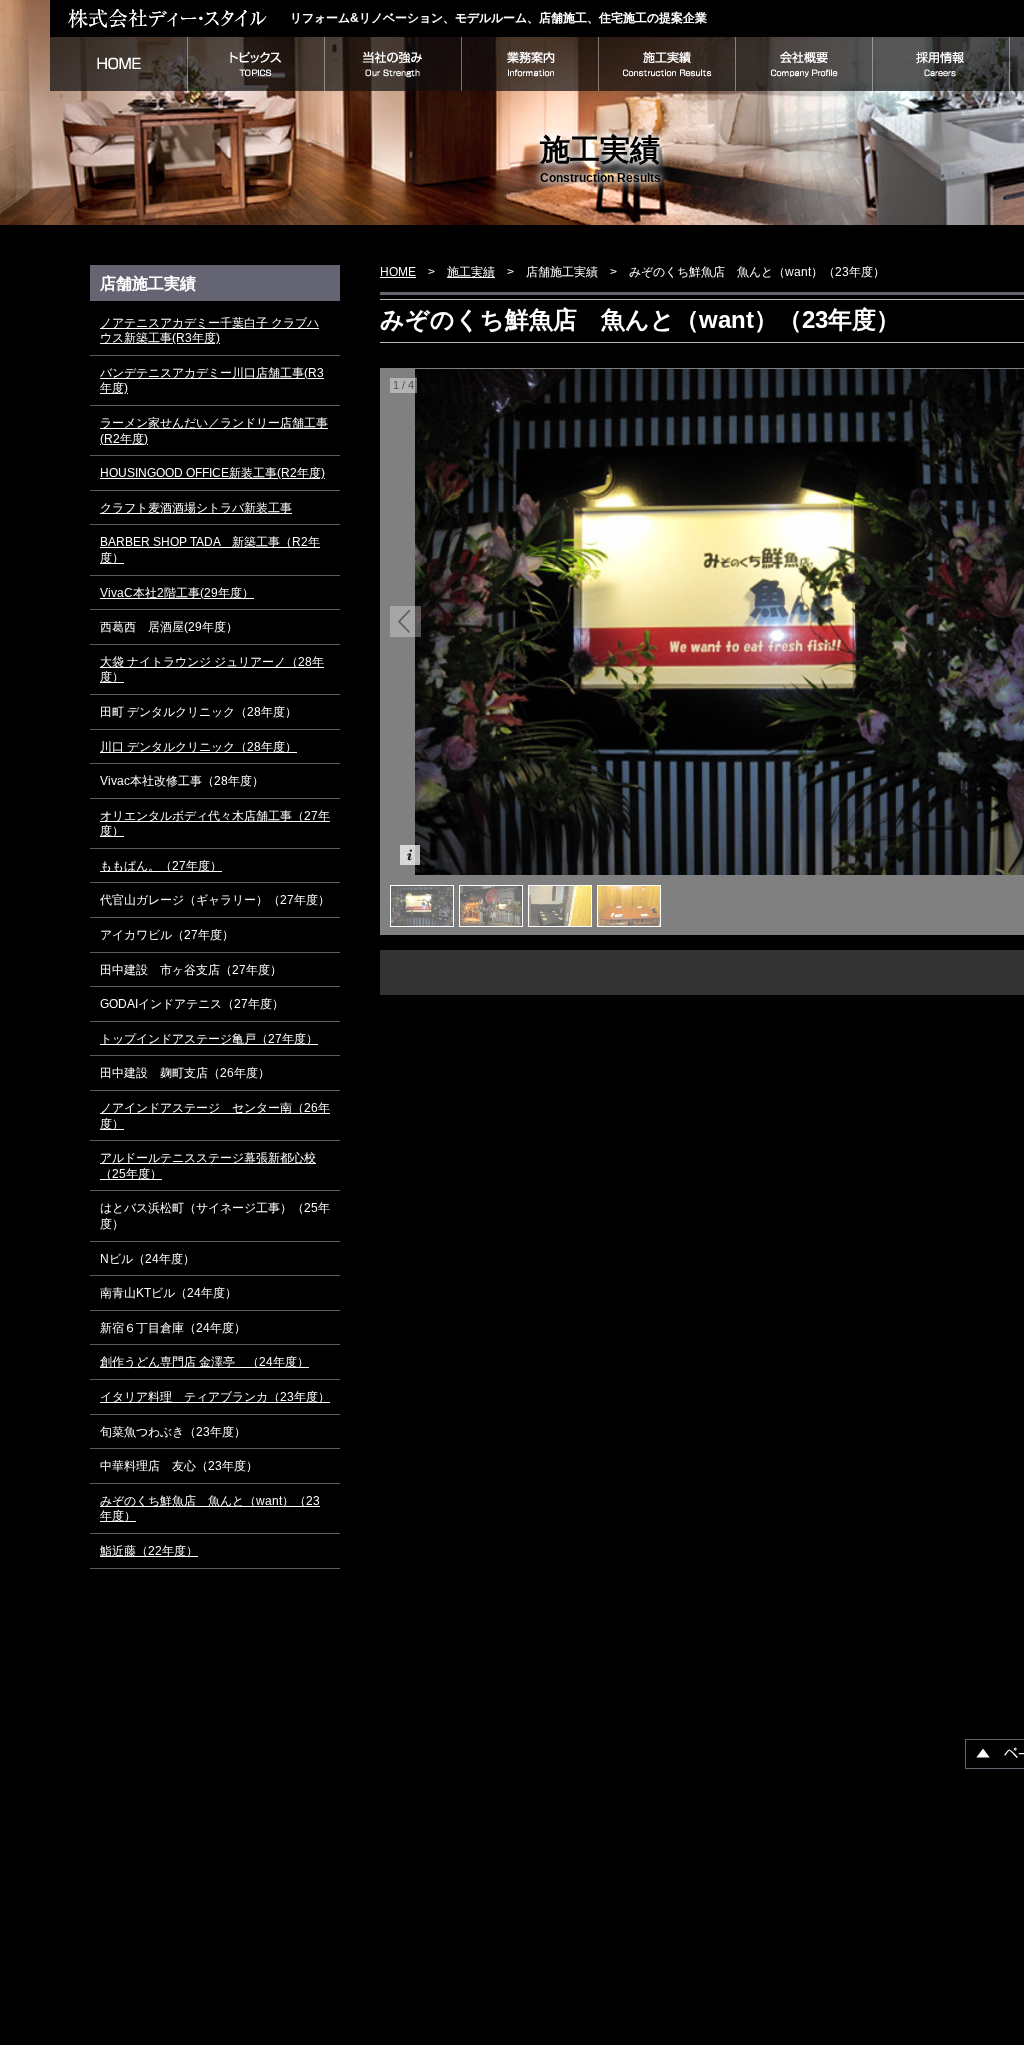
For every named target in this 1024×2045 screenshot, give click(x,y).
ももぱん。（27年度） (161, 866)
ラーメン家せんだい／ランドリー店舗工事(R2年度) (214, 431)
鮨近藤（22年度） (149, 1551)
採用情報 (940, 64)
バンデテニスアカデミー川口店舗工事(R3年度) (212, 381)
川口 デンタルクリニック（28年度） (198, 747)
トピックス (255, 64)
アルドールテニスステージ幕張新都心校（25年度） (208, 1166)
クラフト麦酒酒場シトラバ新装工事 (196, 508)
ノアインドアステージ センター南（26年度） (215, 1116)
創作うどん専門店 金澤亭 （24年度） (204, 1362)
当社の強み (392, 64)
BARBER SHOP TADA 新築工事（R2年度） (210, 550)
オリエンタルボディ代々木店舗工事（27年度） (215, 824)
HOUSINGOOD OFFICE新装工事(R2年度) (212, 473)
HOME (118, 64)
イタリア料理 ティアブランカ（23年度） (215, 1397)
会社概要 (803, 64)
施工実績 (666, 64)
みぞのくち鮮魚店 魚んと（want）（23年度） (210, 1509)
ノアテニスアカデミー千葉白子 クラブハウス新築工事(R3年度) (209, 331)
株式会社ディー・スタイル (170, 17)
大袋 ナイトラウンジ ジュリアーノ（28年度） (212, 670)
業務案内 (529, 64)
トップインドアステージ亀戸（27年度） (209, 1039)
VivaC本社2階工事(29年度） (177, 593)
